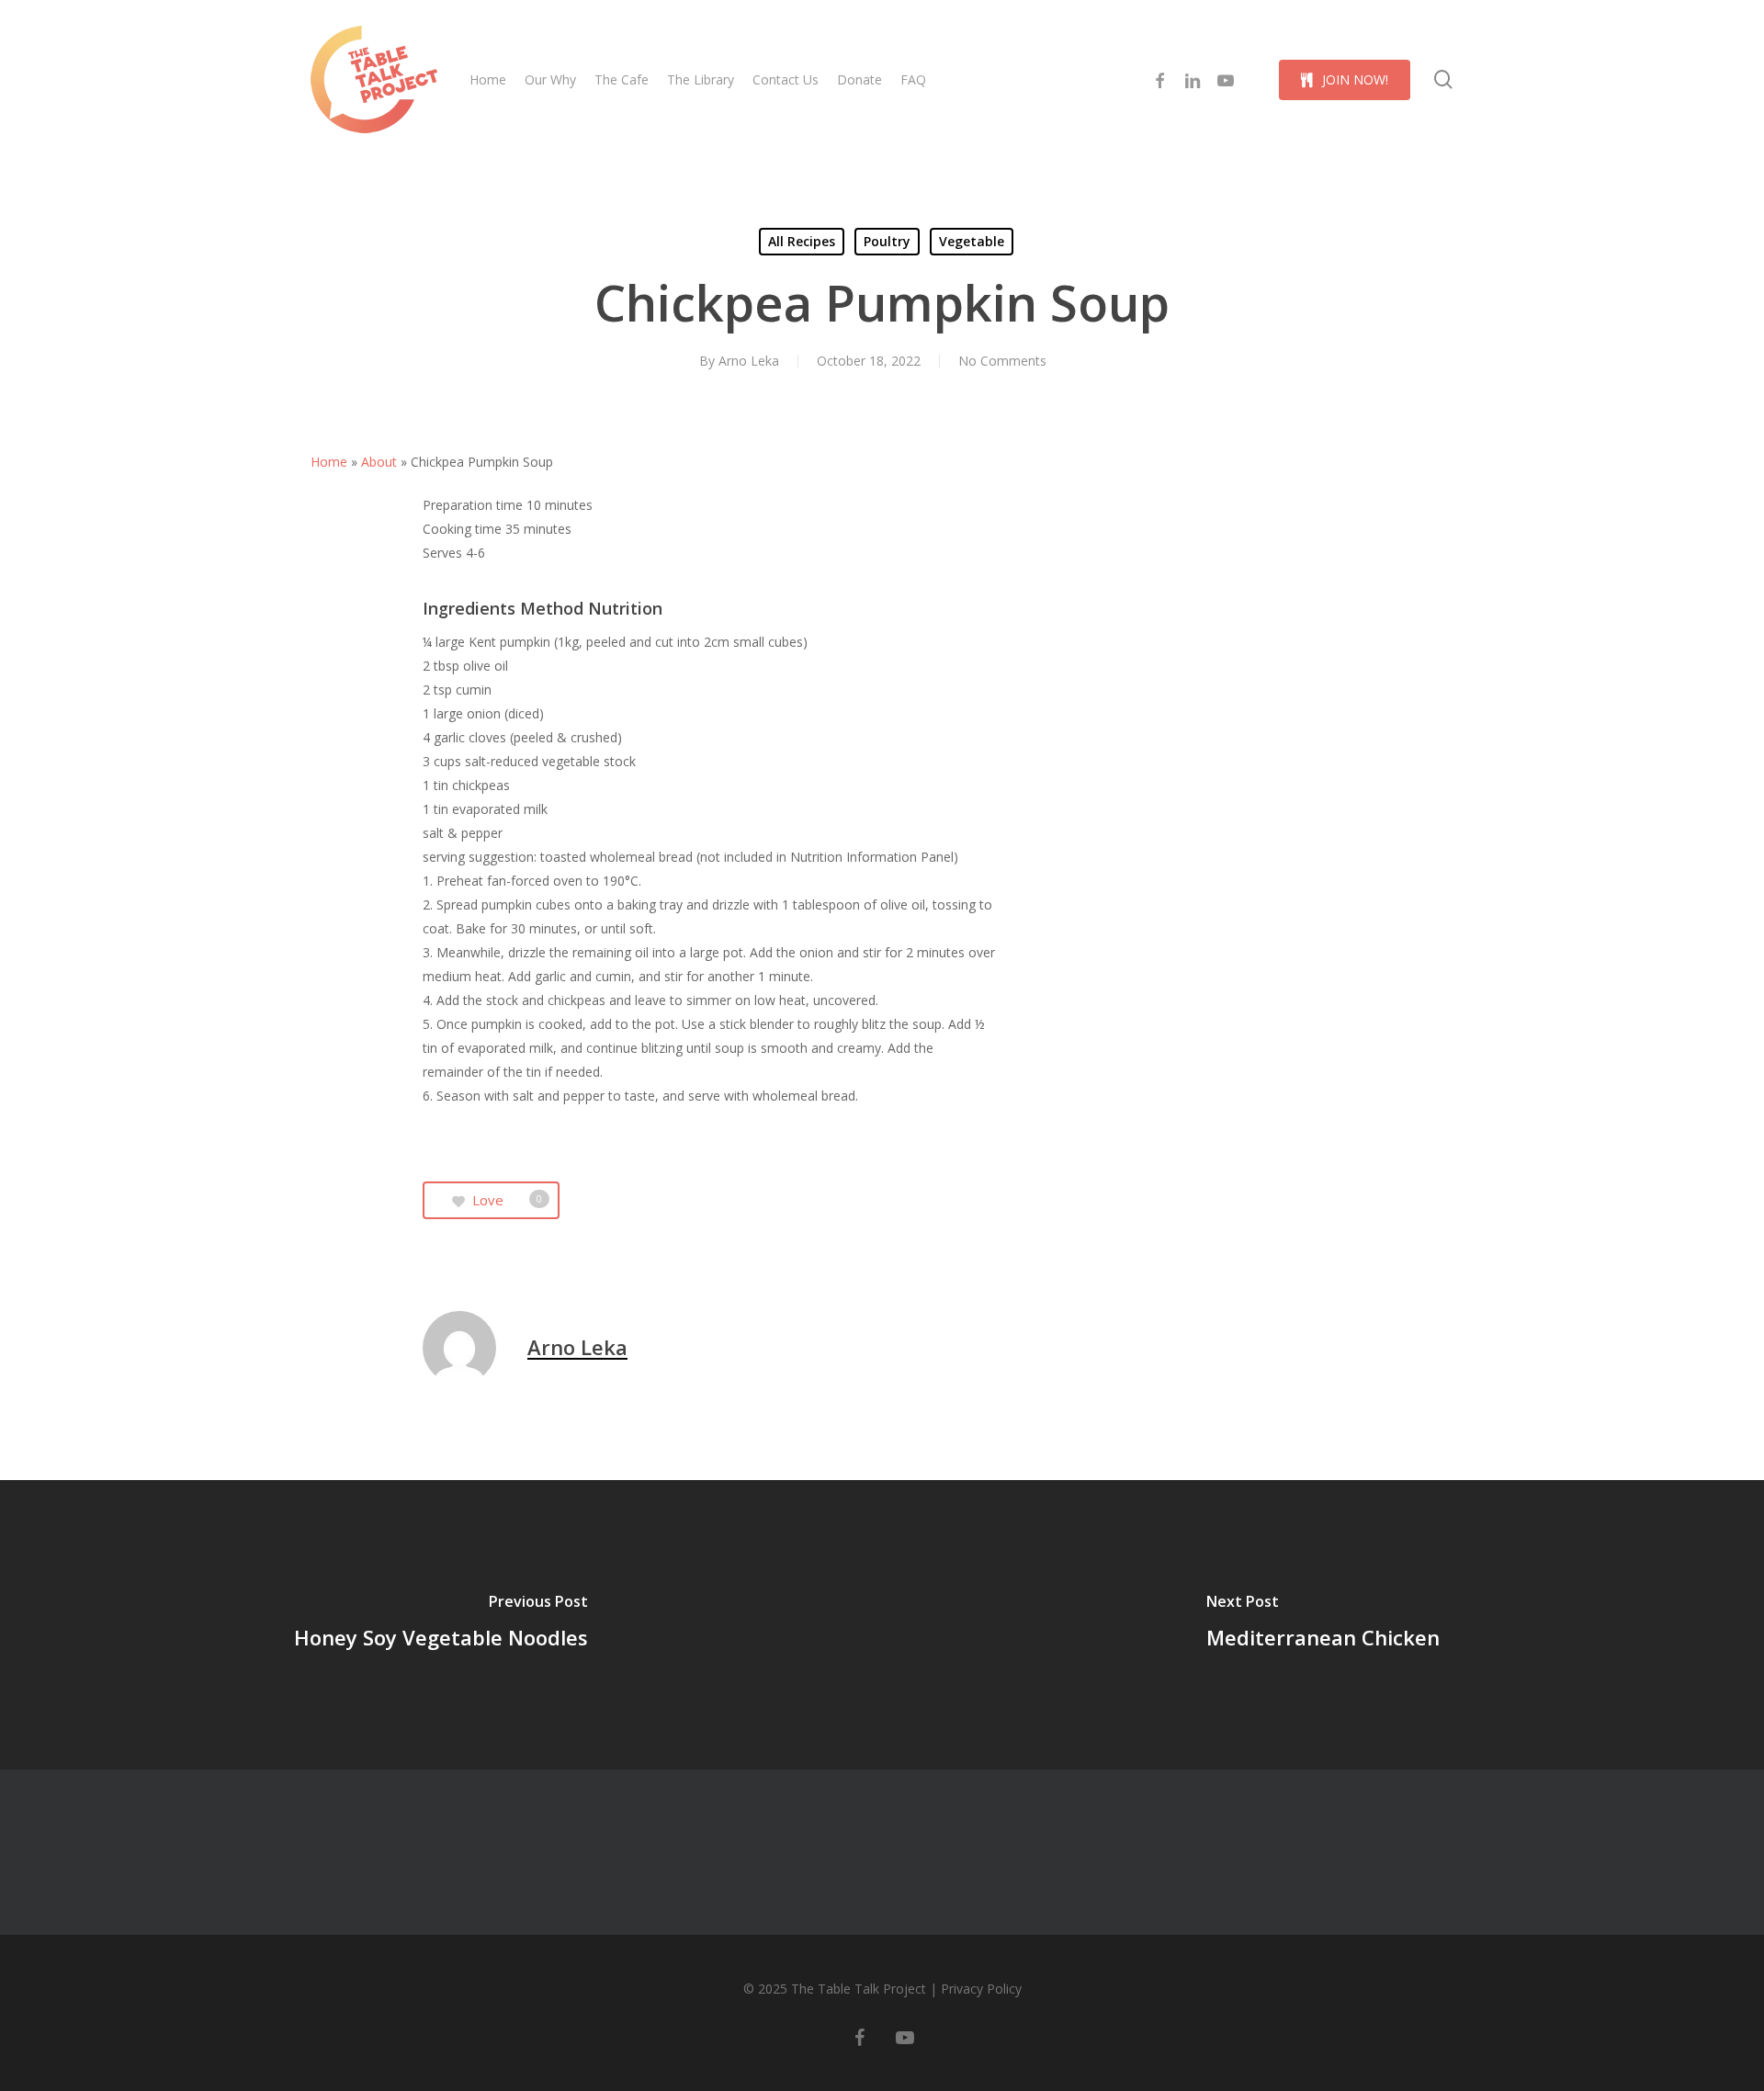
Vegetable (972, 241)
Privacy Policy (981, 1989)
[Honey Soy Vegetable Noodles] (441, 1625)
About (379, 462)
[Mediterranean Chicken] (1323, 1625)
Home (329, 462)
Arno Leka (749, 361)
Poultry (887, 241)
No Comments (1002, 361)
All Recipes (802, 241)
